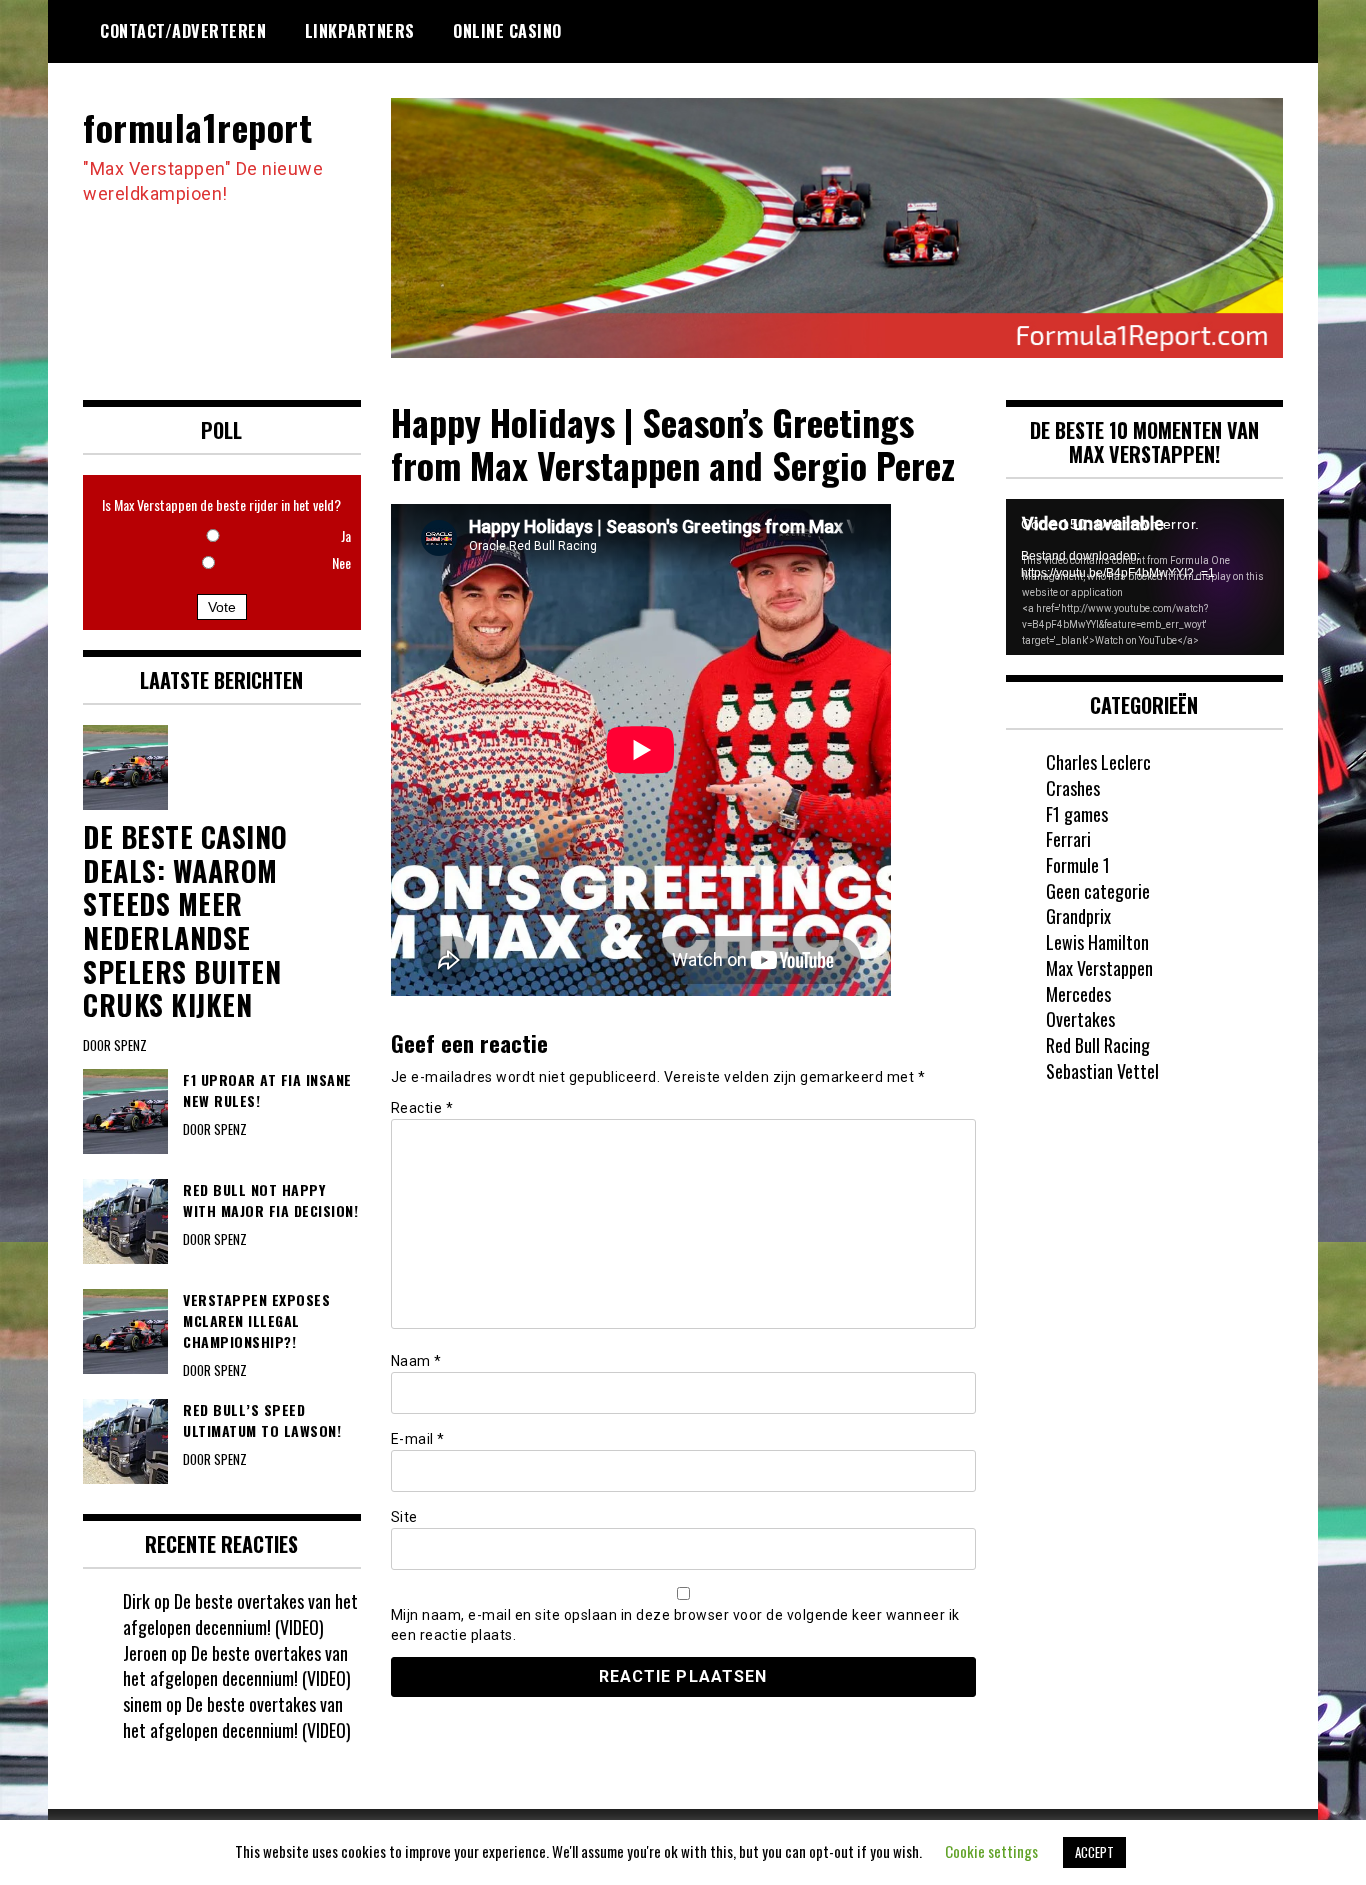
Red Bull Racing (1098, 1045)
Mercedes (1078, 994)
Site (404, 1517)
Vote (222, 607)
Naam (416, 1361)
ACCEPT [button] (1094, 1852)
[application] (1145, 577)
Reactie (422, 1108)
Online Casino (507, 31)
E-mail (418, 1439)
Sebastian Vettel (1102, 1071)
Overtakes (1080, 1019)
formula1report (197, 126)
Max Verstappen (1099, 968)
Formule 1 (1078, 865)
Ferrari (1068, 839)
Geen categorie (1098, 891)
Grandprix (1078, 916)
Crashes (1073, 788)
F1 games (1077, 814)
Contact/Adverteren (183, 31)
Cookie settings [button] (991, 1851)
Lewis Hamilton (1097, 942)
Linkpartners (360, 31)
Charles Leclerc (1098, 762)
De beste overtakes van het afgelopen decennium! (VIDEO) (240, 1614)
